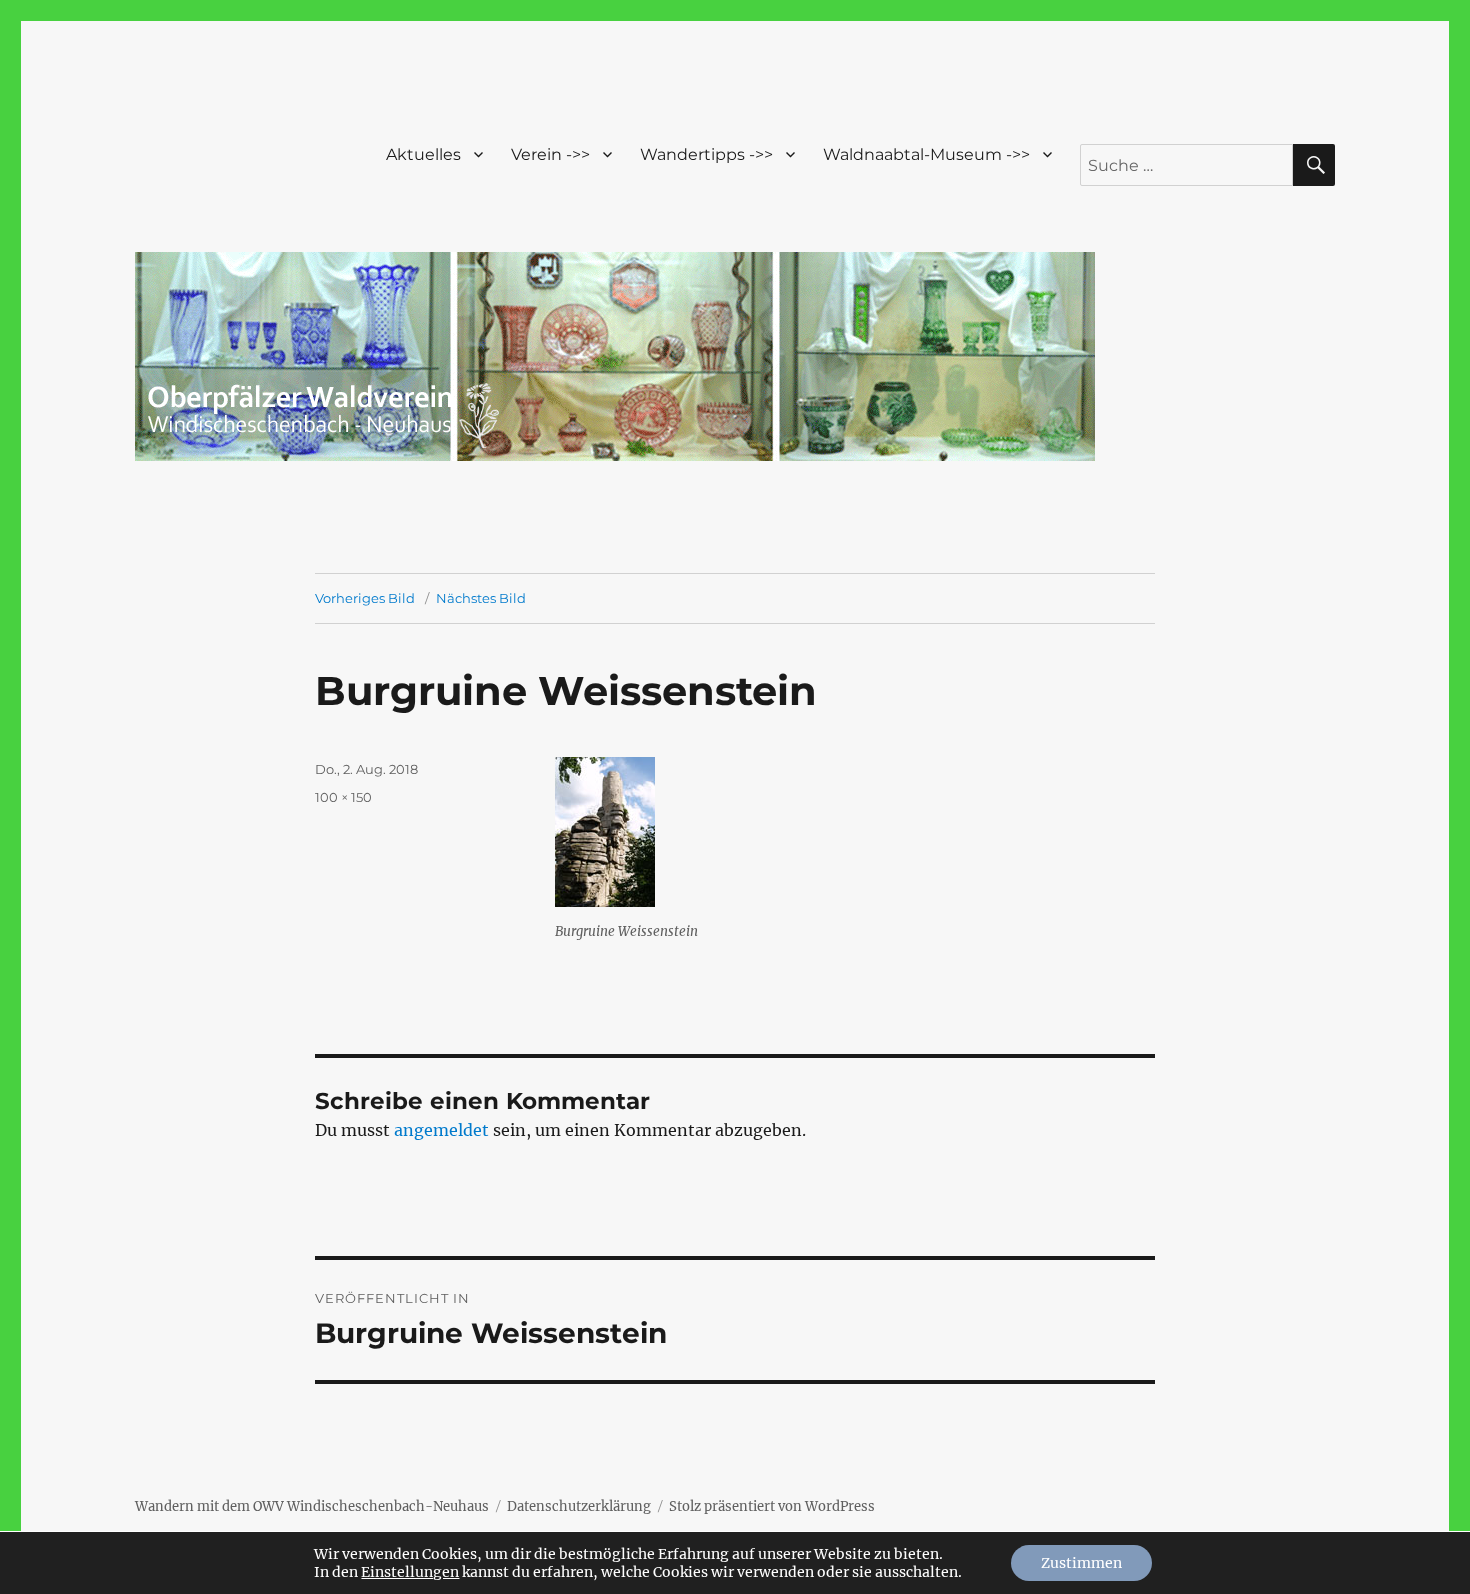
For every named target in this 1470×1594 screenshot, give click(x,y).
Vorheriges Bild (365, 598)
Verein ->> (550, 154)
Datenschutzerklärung (579, 1506)
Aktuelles (423, 154)
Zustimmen (1081, 1563)
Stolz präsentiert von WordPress (772, 1506)
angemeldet (441, 1130)
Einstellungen (410, 1572)
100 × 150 (343, 797)
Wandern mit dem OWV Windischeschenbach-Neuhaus (312, 1506)
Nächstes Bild (481, 598)
